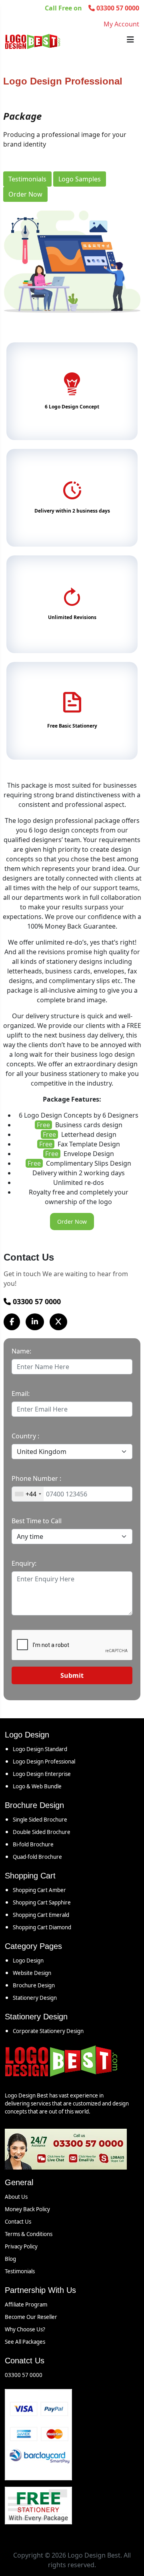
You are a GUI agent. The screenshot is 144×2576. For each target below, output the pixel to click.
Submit (72, 1675)
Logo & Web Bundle (37, 1786)
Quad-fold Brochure (37, 1857)
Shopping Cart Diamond (42, 1927)
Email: (21, 1394)
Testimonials (27, 179)
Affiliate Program (26, 2305)
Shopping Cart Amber (39, 1890)
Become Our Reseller (31, 2317)
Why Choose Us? (25, 2329)
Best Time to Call (37, 1521)
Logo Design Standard (40, 1749)
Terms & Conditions (29, 2234)
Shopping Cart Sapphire (42, 1902)
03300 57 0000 (36, 1301)
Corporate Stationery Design (48, 2031)
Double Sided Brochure (42, 1832)
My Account (121, 24)
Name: (21, 1351)
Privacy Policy (21, 2246)
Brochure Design (34, 1985)
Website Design (32, 1973)
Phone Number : (36, 1478)
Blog (10, 2259)
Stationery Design (35, 1998)
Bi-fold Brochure (33, 1844)
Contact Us (18, 2222)
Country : (25, 1436)
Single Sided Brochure (40, 1820)
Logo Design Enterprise (42, 1774)
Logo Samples (80, 179)
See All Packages (25, 2342)
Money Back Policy (27, 2209)
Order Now (25, 194)
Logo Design (28, 1961)
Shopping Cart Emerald (41, 1915)
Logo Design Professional (44, 1762)
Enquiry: (24, 1563)
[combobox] (28, 1494)
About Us (16, 2197)
